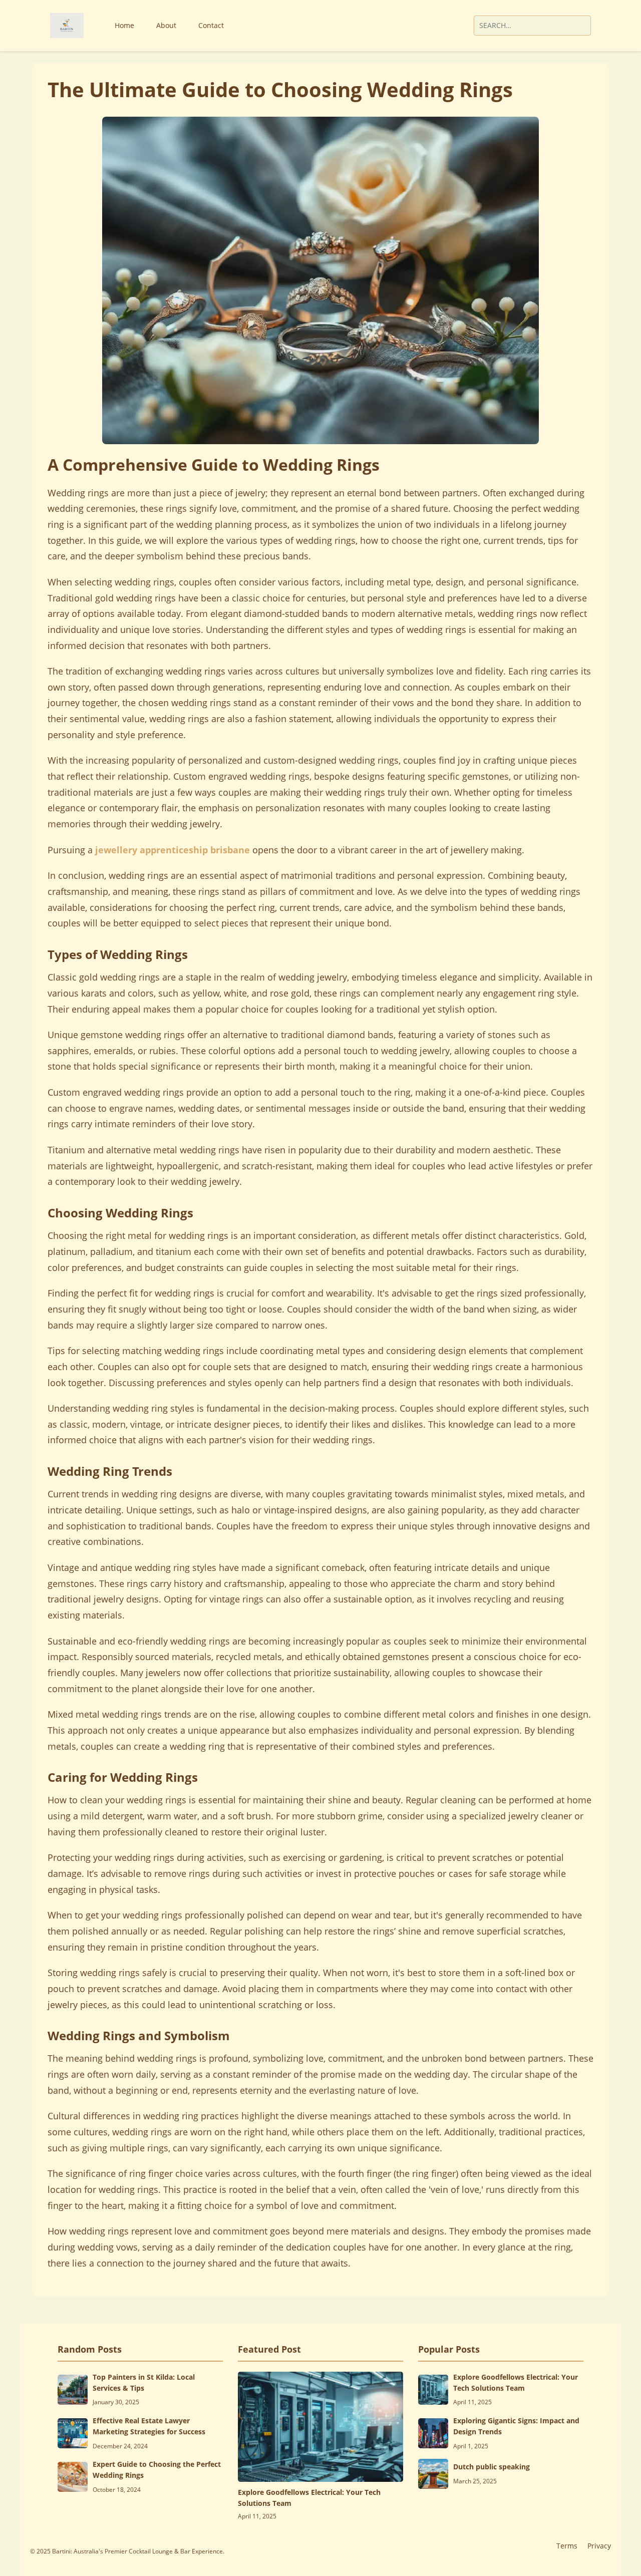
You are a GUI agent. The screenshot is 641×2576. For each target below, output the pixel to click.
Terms (567, 2546)
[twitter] (429, 26)
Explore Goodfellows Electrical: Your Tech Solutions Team (309, 2498)
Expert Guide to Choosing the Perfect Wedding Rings (157, 2470)
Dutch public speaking (492, 2467)
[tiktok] (441, 26)
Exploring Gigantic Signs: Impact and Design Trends (516, 2426)
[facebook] (416, 26)
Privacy (599, 2546)
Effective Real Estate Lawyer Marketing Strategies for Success (149, 2426)
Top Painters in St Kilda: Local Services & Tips (144, 2382)
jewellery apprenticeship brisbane (173, 850)
